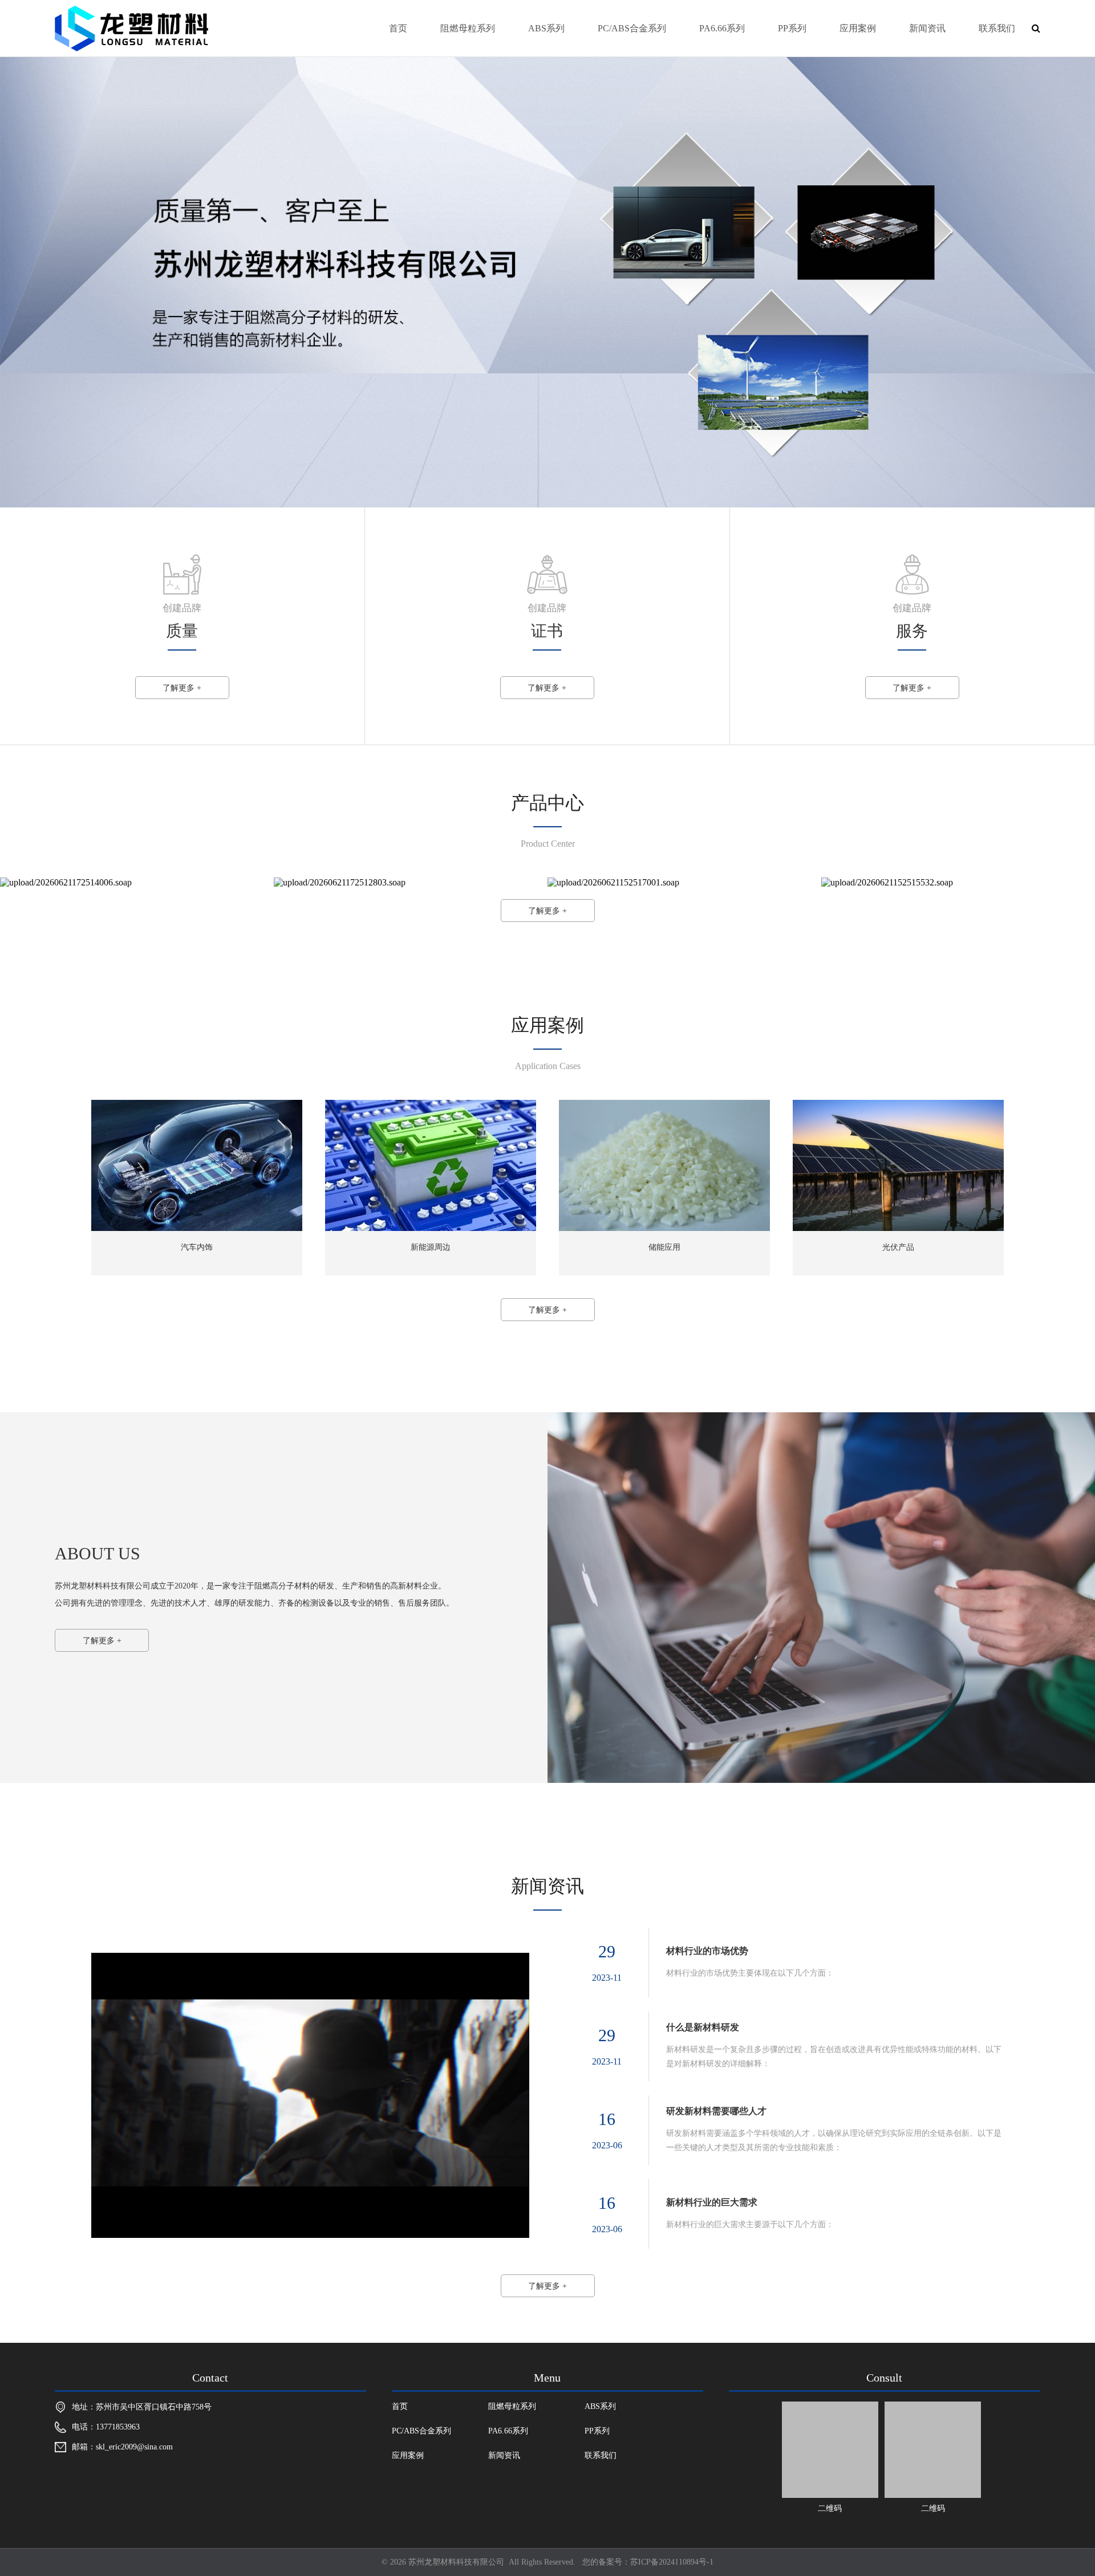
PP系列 (792, 28)
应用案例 (858, 28)
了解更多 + (182, 688)
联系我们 (997, 28)
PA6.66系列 (722, 28)
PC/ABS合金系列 (632, 28)
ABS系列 (546, 28)
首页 (398, 28)
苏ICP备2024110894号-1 (672, 2562)
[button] (14, 281)
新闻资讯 (927, 28)
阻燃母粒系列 (468, 28)
